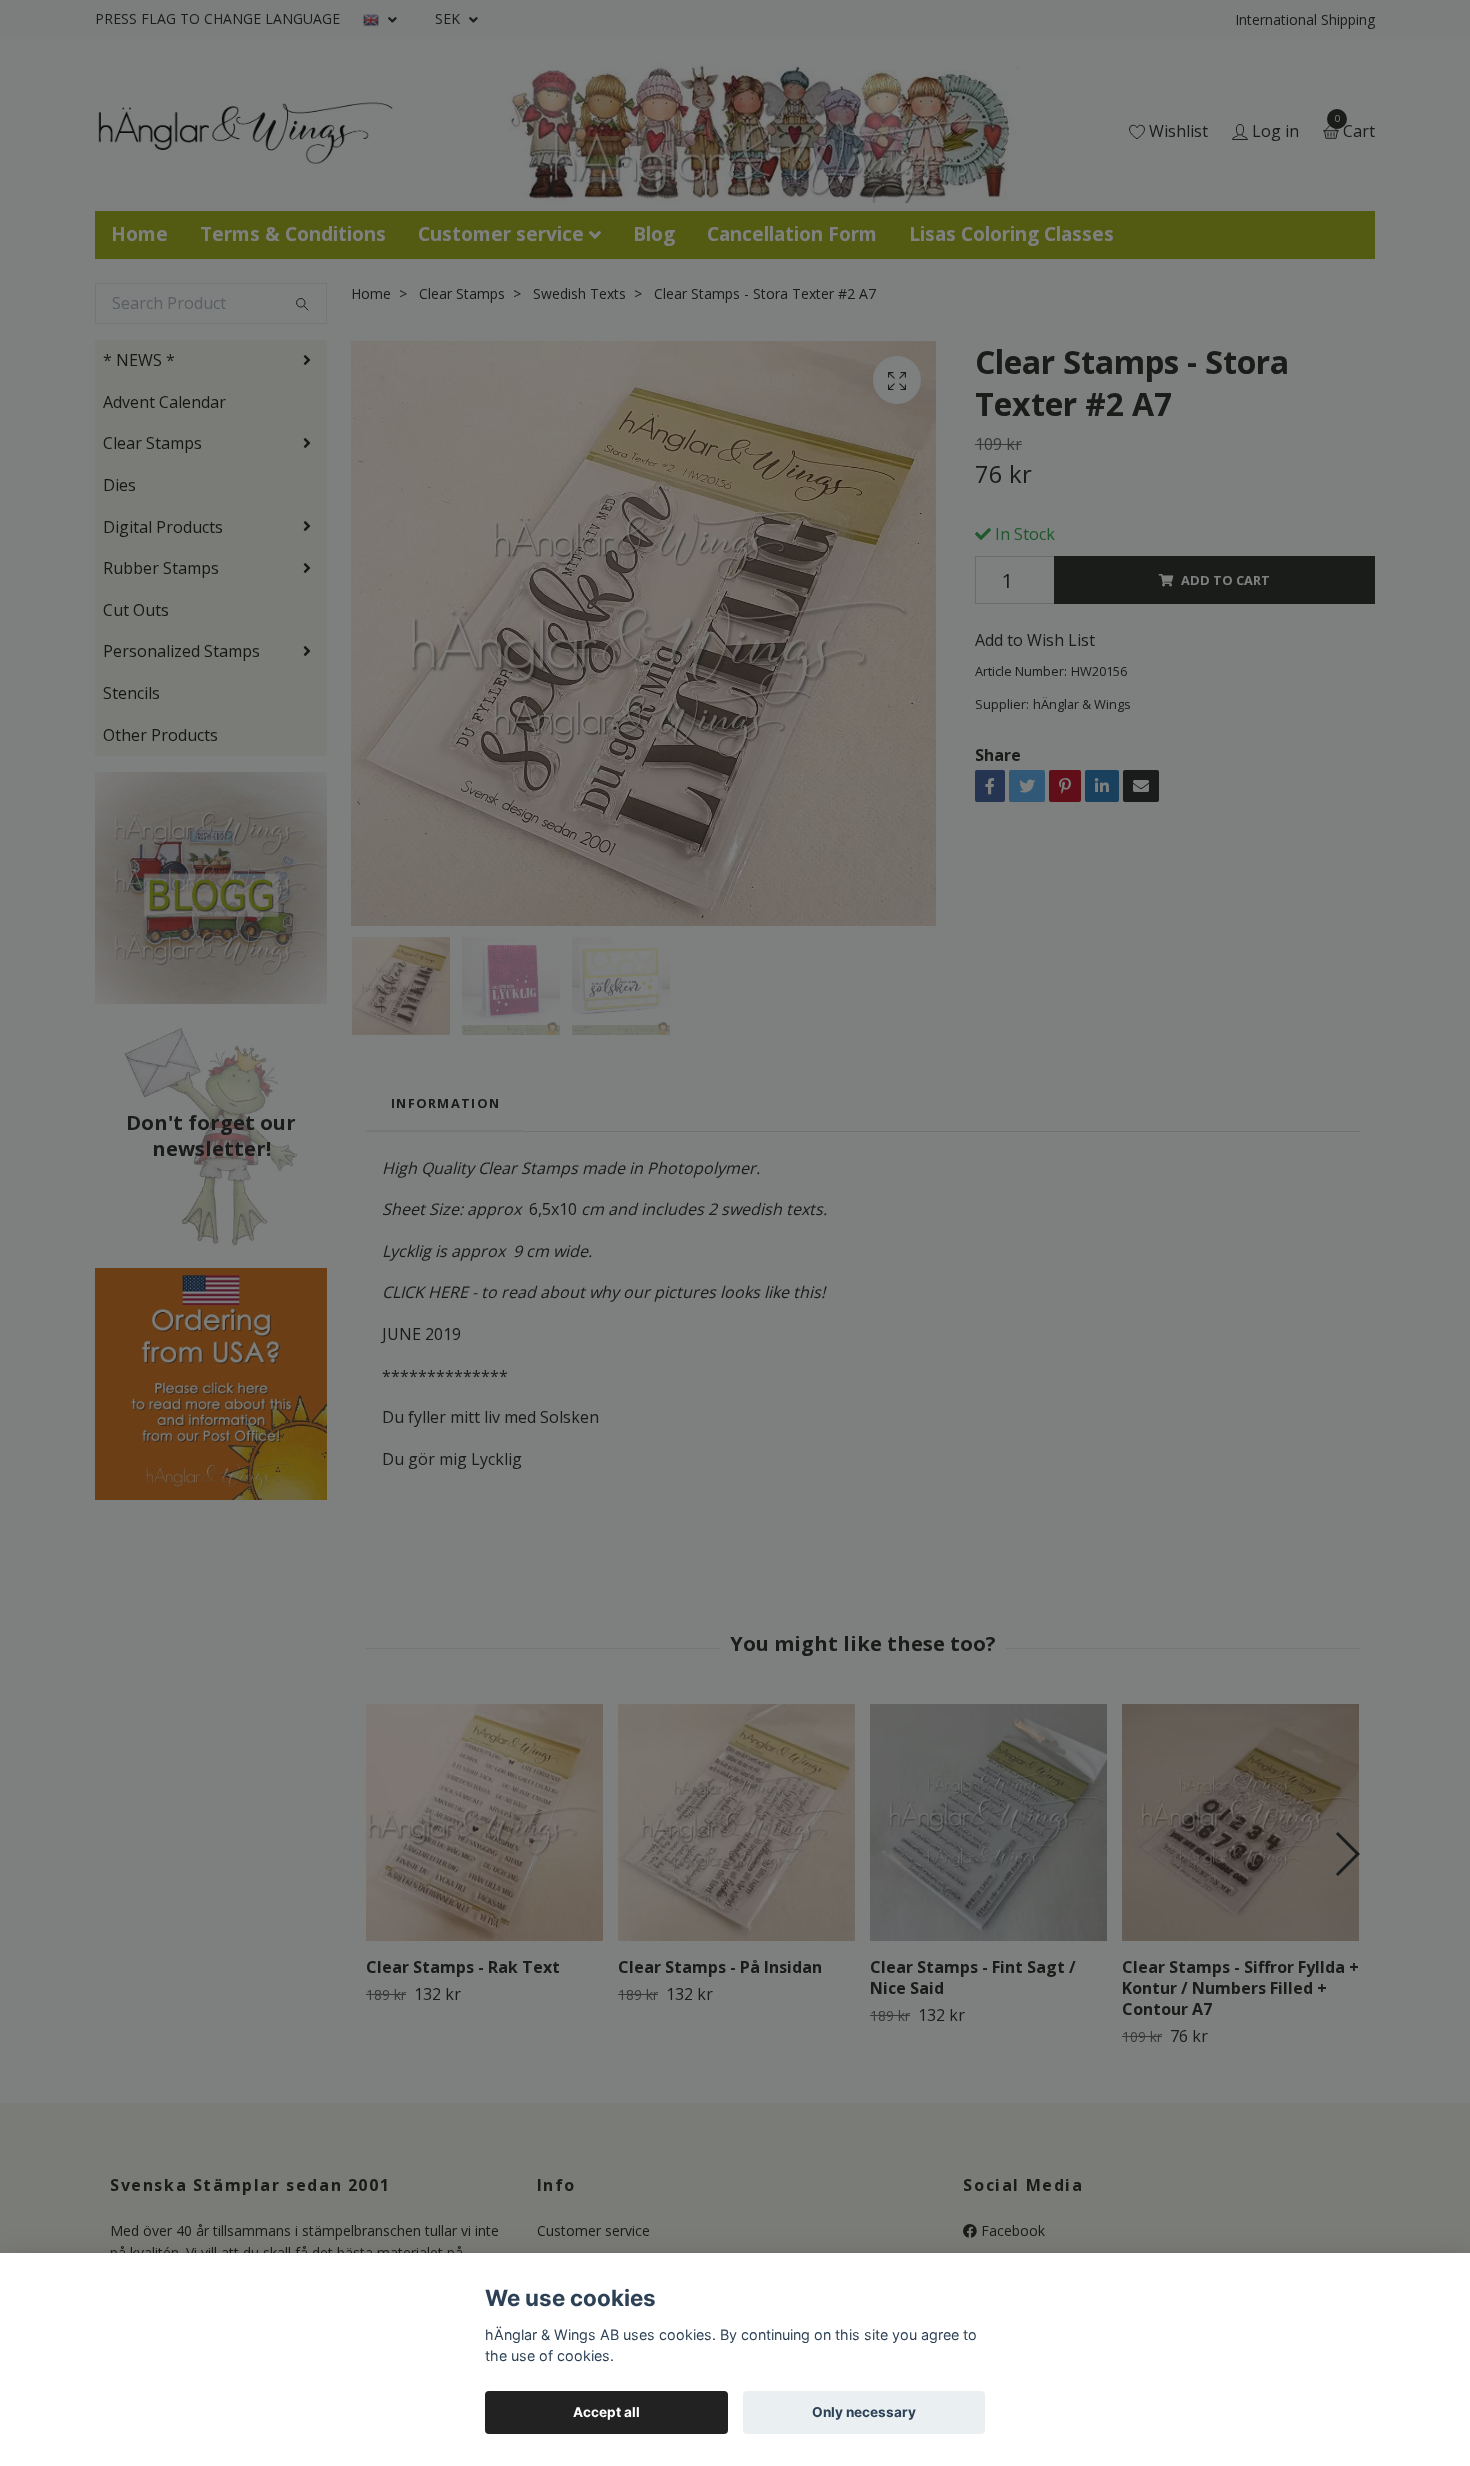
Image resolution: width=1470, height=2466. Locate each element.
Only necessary (864, 2412)
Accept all (606, 2412)
